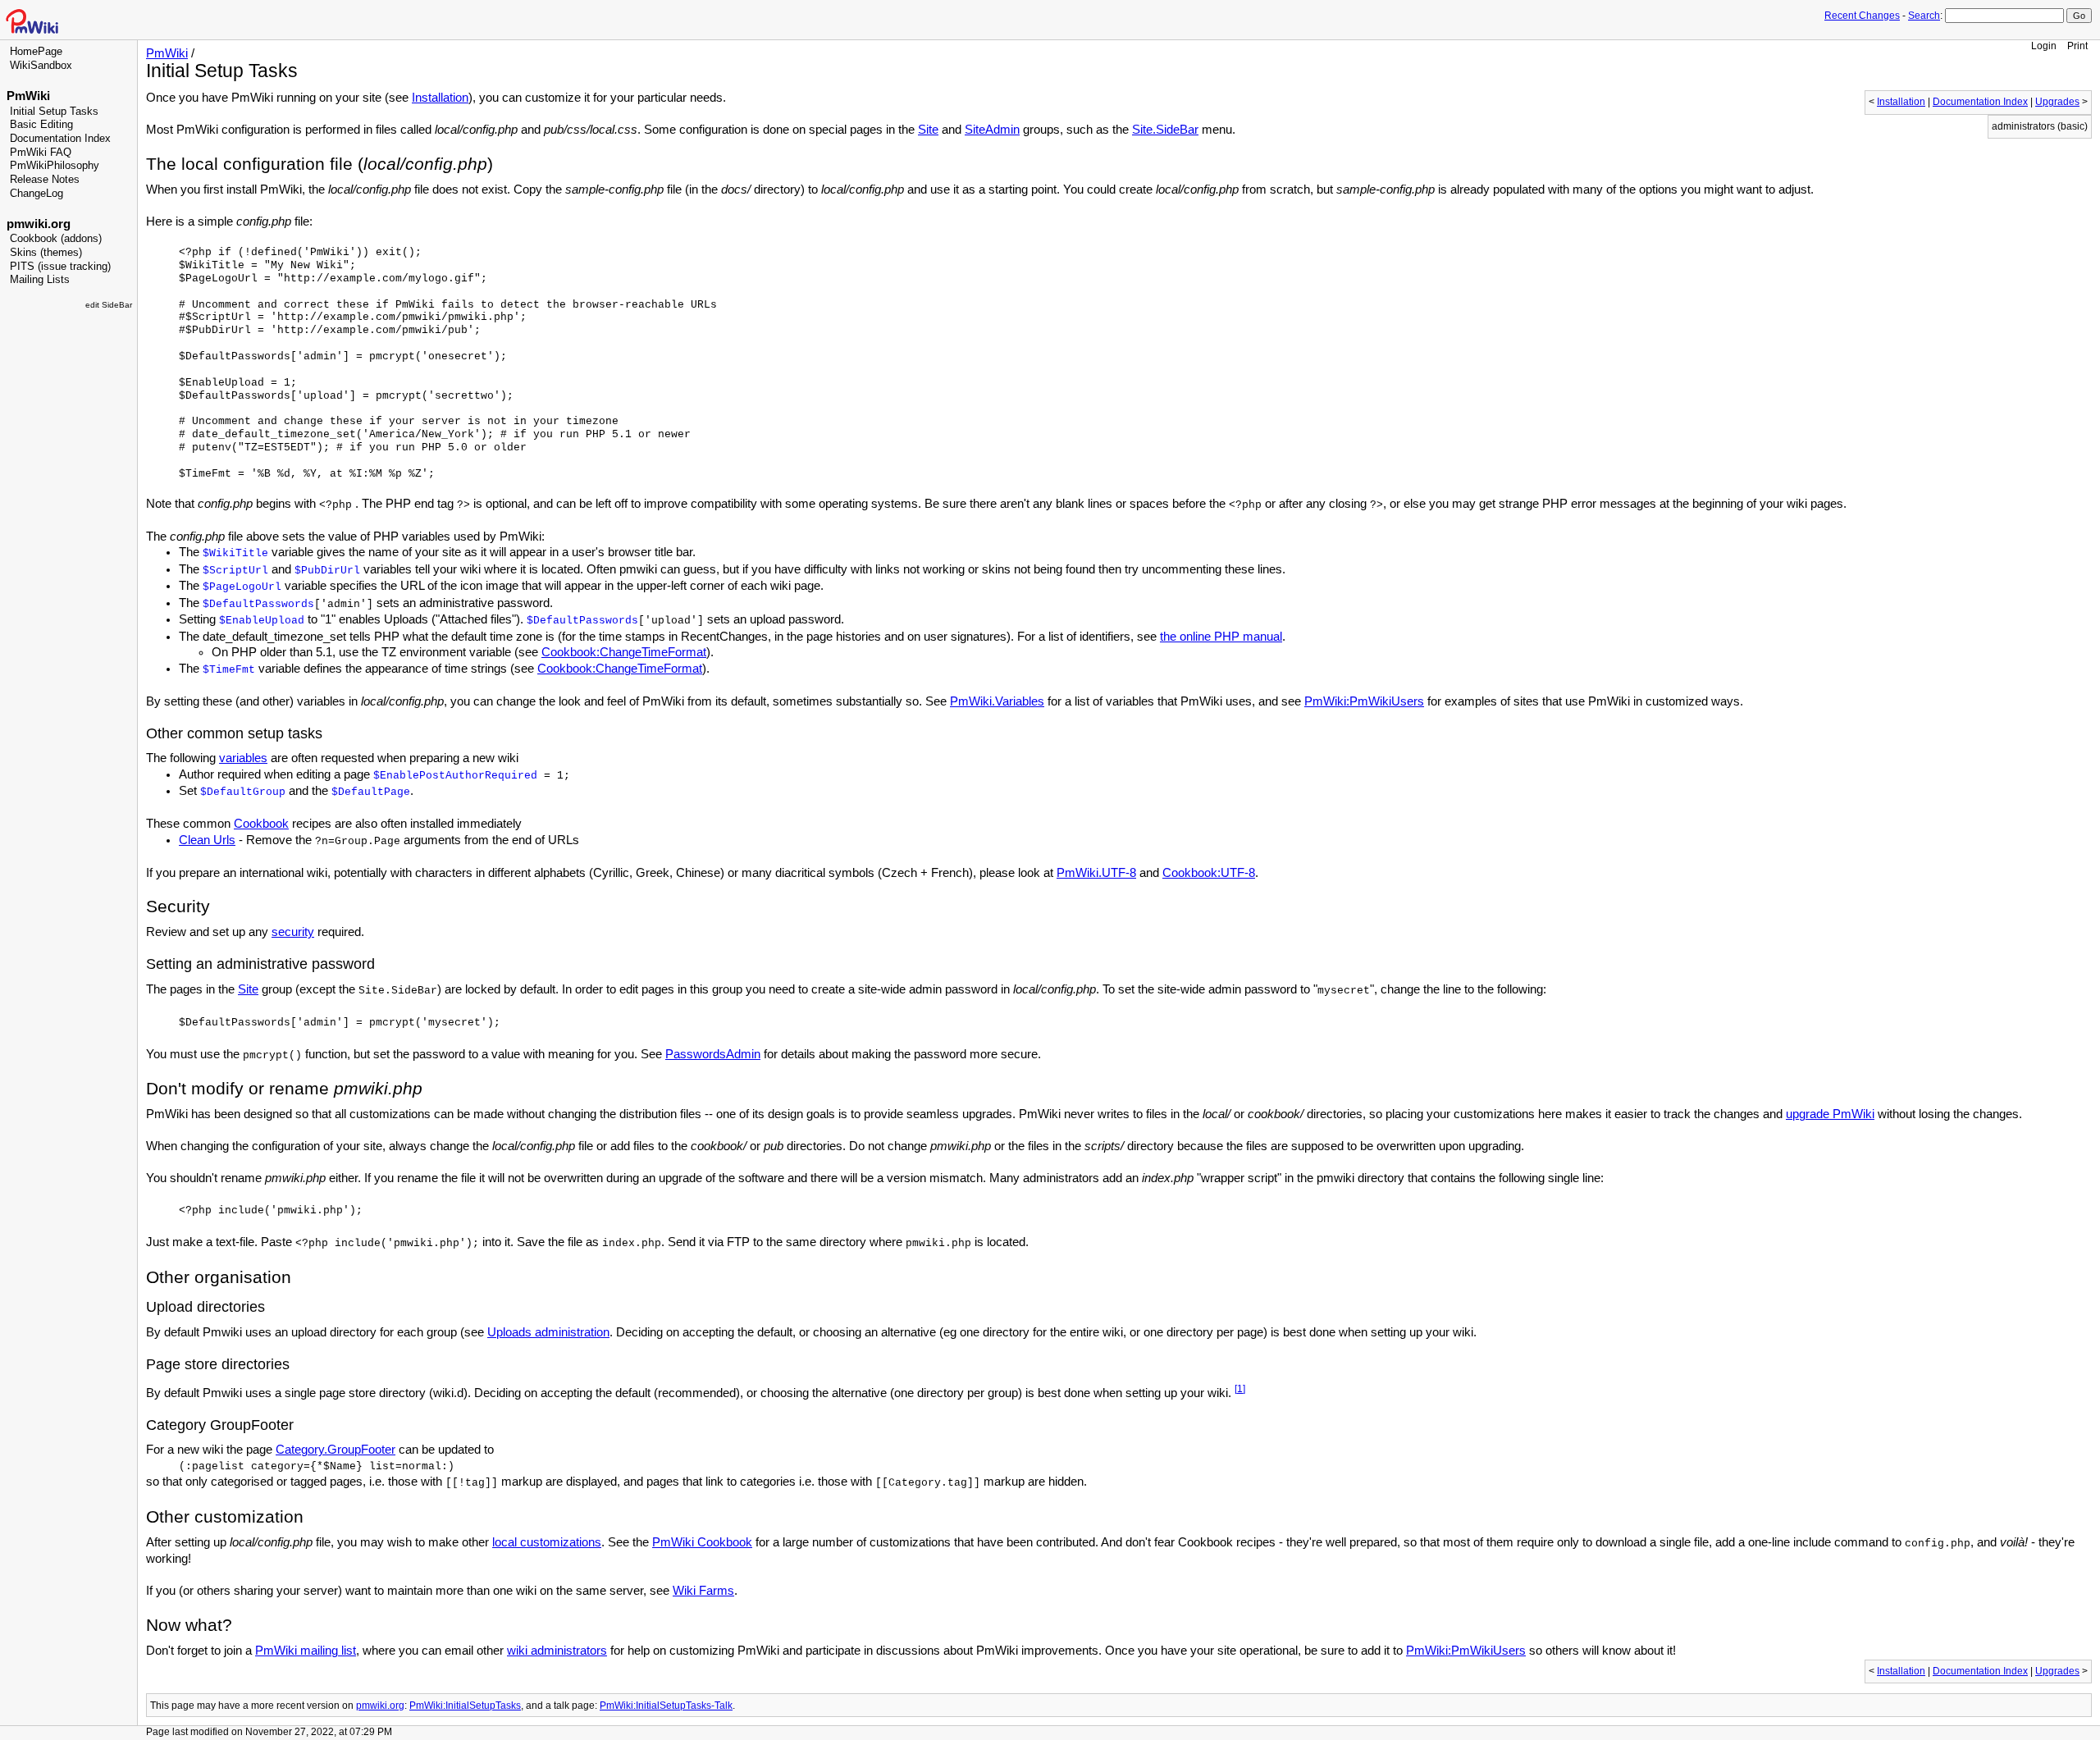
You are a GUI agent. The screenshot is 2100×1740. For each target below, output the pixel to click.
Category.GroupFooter (336, 1450)
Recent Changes (1862, 16)
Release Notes (45, 180)
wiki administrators (557, 1651)
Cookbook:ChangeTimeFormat (624, 652)
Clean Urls (207, 840)
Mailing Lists (40, 280)
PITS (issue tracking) (60, 267)
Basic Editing (41, 125)
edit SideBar (109, 305)
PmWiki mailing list (306, 1651)
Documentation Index (60, 139)
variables (243, 758)
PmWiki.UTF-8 (1096, 873)
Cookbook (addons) (56, 239)
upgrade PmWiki (1830, 1114)
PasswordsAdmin (713, 1054)
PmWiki (28, 96)
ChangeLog (37, 194)
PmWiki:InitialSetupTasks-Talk (666, 1705)
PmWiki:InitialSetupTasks (465, 1705)
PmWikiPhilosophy (55, 166)
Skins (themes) (46, 253)
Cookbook (261, 824)
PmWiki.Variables (997, 701)
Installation (1901, 102)
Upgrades (2057, 102)
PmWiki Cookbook (702, 1542)
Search (1924, 16)
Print (2077, 46)
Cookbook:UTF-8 (1209, 873)
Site (928, 130)
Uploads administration (548, 1332)
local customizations (547, 1542)
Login (2044, 46)
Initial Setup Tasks (54, 112)
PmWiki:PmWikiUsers (1364, 701)
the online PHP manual (1221, 637)
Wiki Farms (703, 1591)
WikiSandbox (41, 66)
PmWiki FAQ (41, 153)
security (293, 932)
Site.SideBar (1165, 130)
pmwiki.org (39, 224)
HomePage (36, 52)
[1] (1240, 1389)
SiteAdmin (992, 130)
